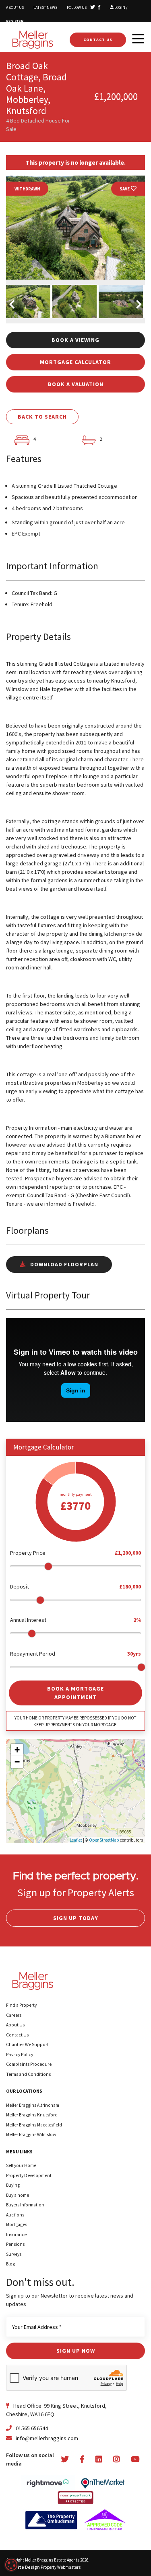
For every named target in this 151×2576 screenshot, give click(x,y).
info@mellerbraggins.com (47, 2438)
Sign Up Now (76, 2351)
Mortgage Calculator (75, 362)
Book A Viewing (75, 340)
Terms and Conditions (28, 2074)
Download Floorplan (63, 1264)
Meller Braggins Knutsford (32, 2115)
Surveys (14, 2254)
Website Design (23, 2567)
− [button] (17, 1762)
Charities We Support (27, 2044)
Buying (13, 2185)
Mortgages (17, 2224)
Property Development (29, 2175)
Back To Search (42, 417)
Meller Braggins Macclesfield (34, 2125)
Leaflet (76, 1840)
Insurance (16, 2235)
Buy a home (18, 2195)
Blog (10, 2264)
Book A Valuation (76, 384)
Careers (14, 2015)
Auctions (15, 2215)
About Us (15, 7)
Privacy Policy (20, 2055)
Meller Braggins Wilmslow (31, 2134)
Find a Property (21, 2005)
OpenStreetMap (104, 1840)
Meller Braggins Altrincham (33, 2105)
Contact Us (98, 40)
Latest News (45, 7)
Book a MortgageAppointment (75, 1693)
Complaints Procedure (29, 2064)
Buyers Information (25, 2205)
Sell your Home (21, 2165)
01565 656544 (31, 2428)
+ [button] (17, 1750)
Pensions (15, 2244)
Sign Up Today (76, 1918)
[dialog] (11, 2565)
